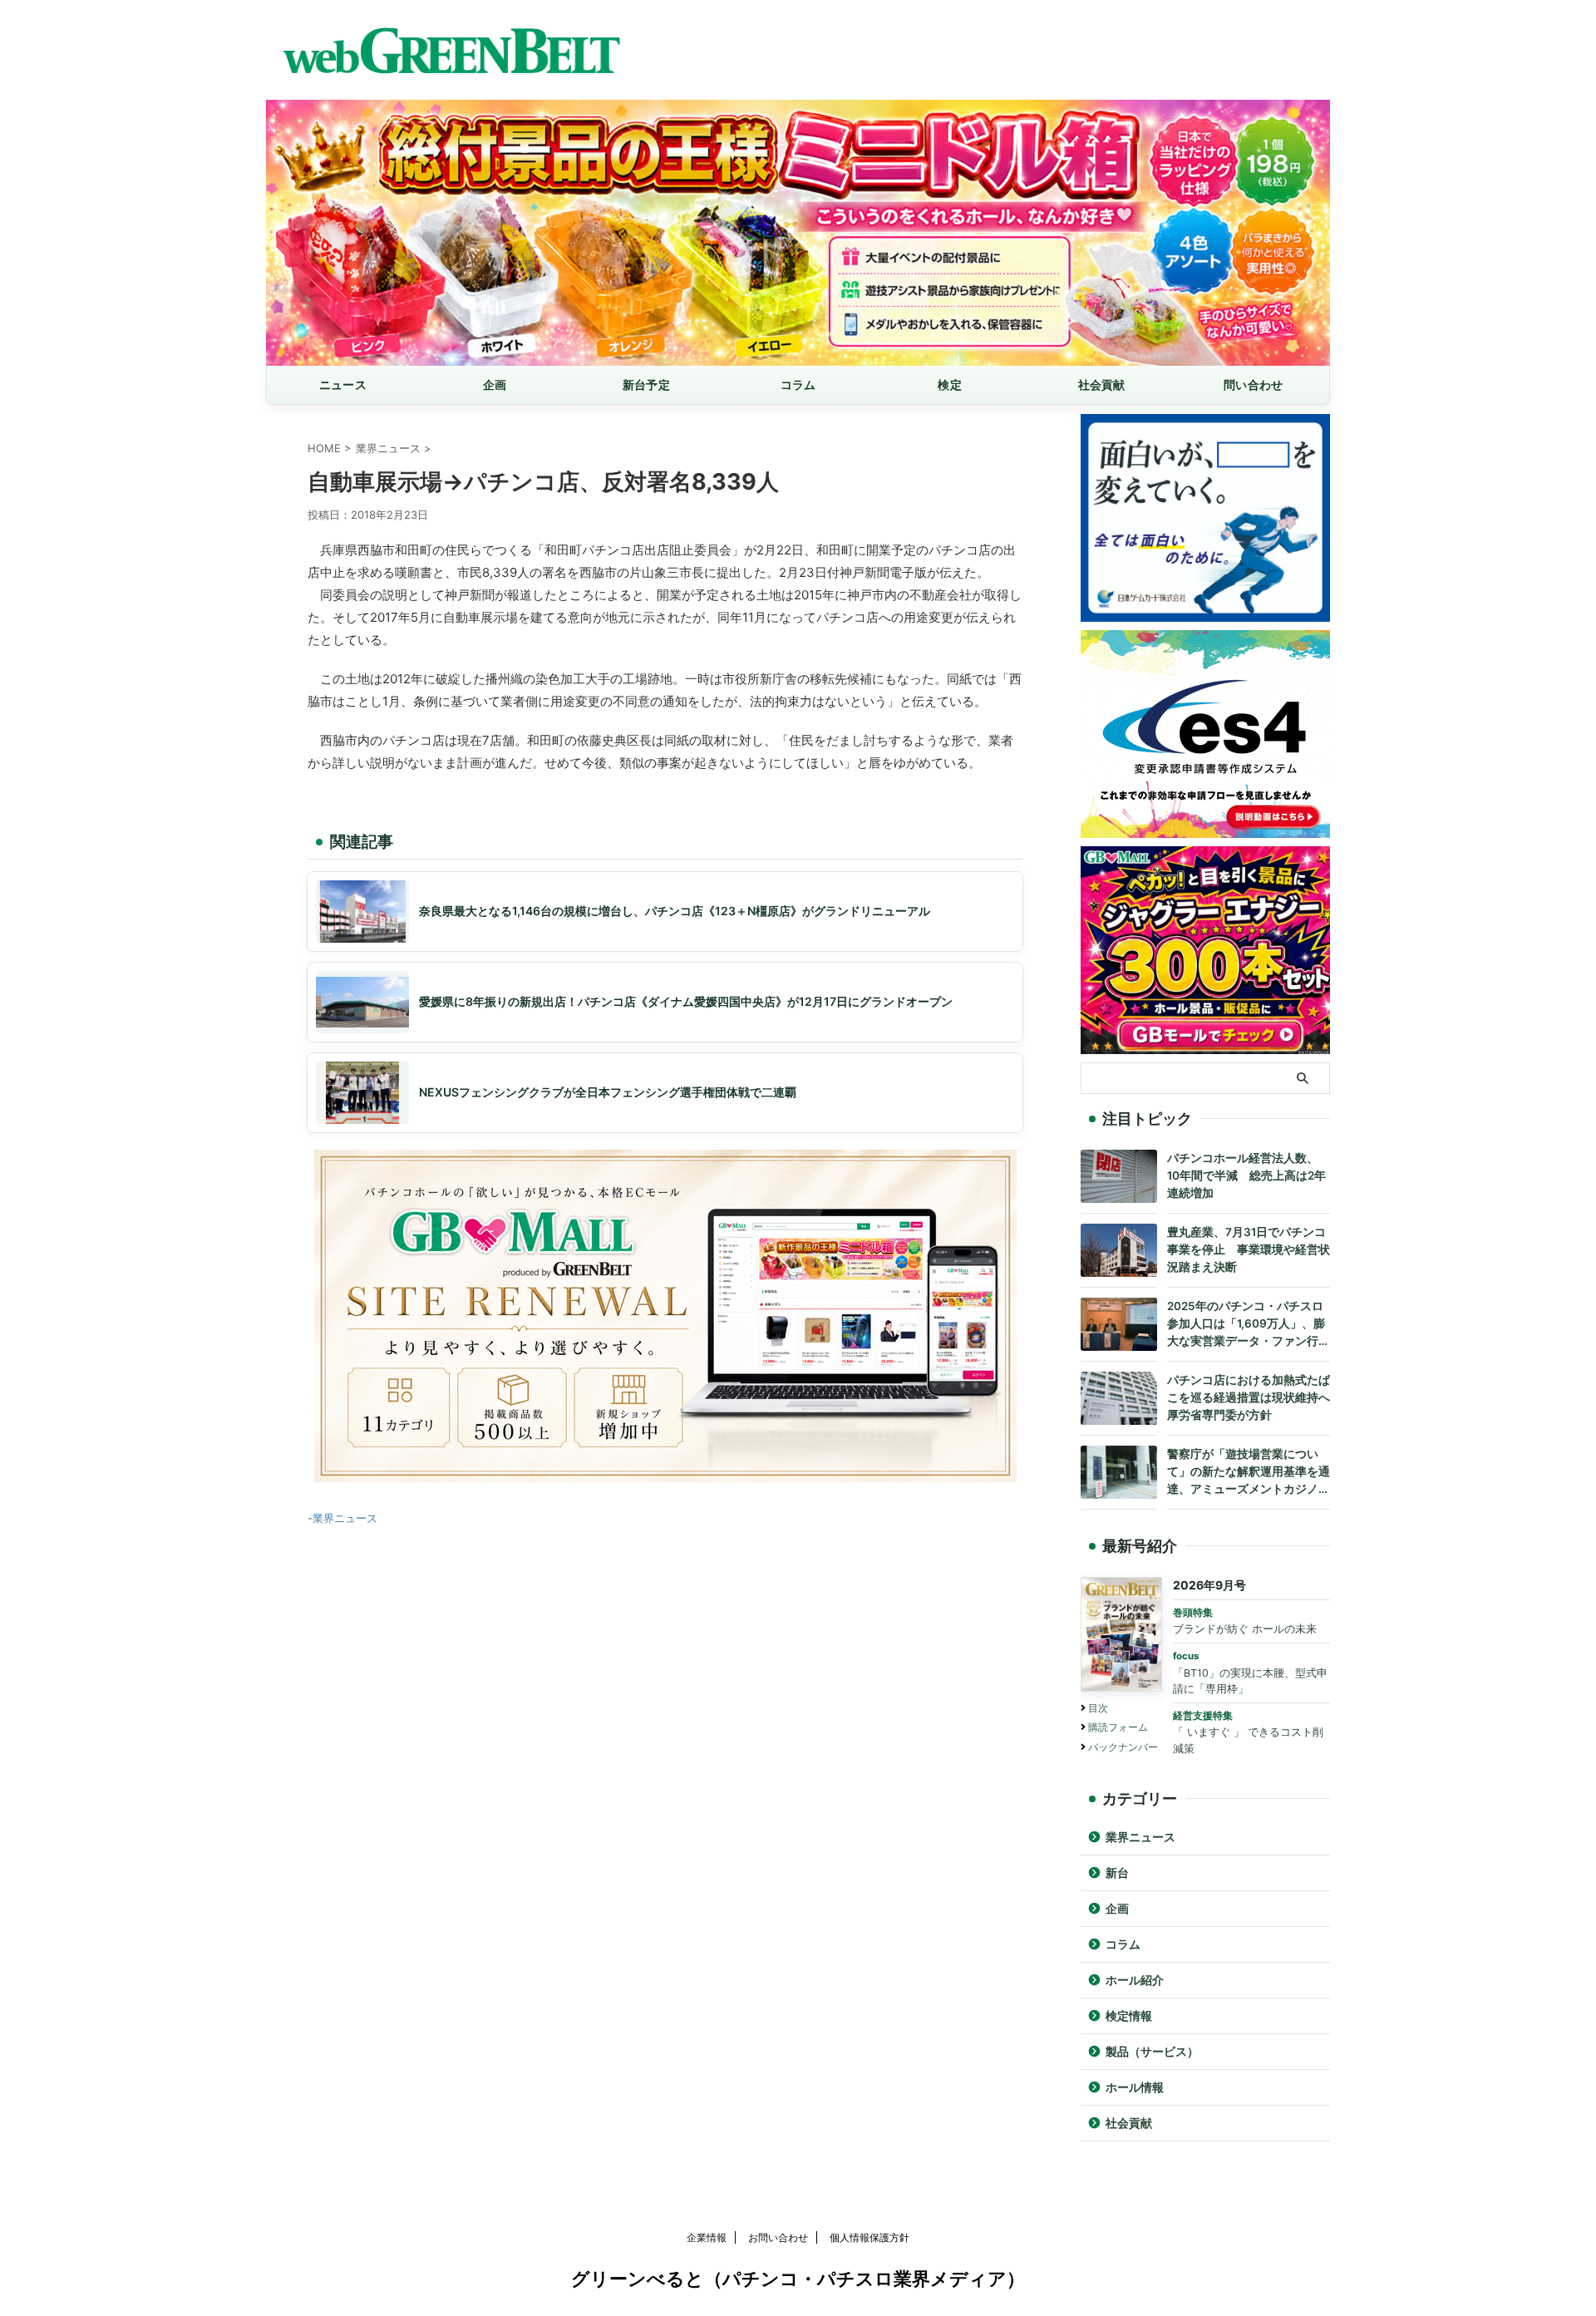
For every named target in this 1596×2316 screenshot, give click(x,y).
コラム (798, 384)
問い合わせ (1253, 384)
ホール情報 (1135, 2087)
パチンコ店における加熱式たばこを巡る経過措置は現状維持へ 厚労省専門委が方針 (1249, 1397)
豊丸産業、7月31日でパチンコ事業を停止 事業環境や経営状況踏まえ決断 (1249, 1249)
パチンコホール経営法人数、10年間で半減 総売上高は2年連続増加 (1246, 1175)
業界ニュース (345, 1518)
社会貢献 (1102, 384)
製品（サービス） (1152, 2052)
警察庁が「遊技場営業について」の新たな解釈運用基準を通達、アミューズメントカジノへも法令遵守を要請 (1249, 1473)
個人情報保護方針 (869, 2237)
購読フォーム (1118, 1727)
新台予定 (646, 384)
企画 (495, 384)
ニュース (343, 384)
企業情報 (707, 2237)
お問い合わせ (778, 2237)
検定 (950, 384)
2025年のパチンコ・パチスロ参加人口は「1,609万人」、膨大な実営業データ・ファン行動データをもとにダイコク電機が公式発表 (1249, 1325)
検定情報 (1129, 2016)
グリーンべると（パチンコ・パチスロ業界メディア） (798, 2279)
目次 (1098, 1708)
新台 (1117, 1873)
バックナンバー (1123, 1747)
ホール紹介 (1135, 1980)
